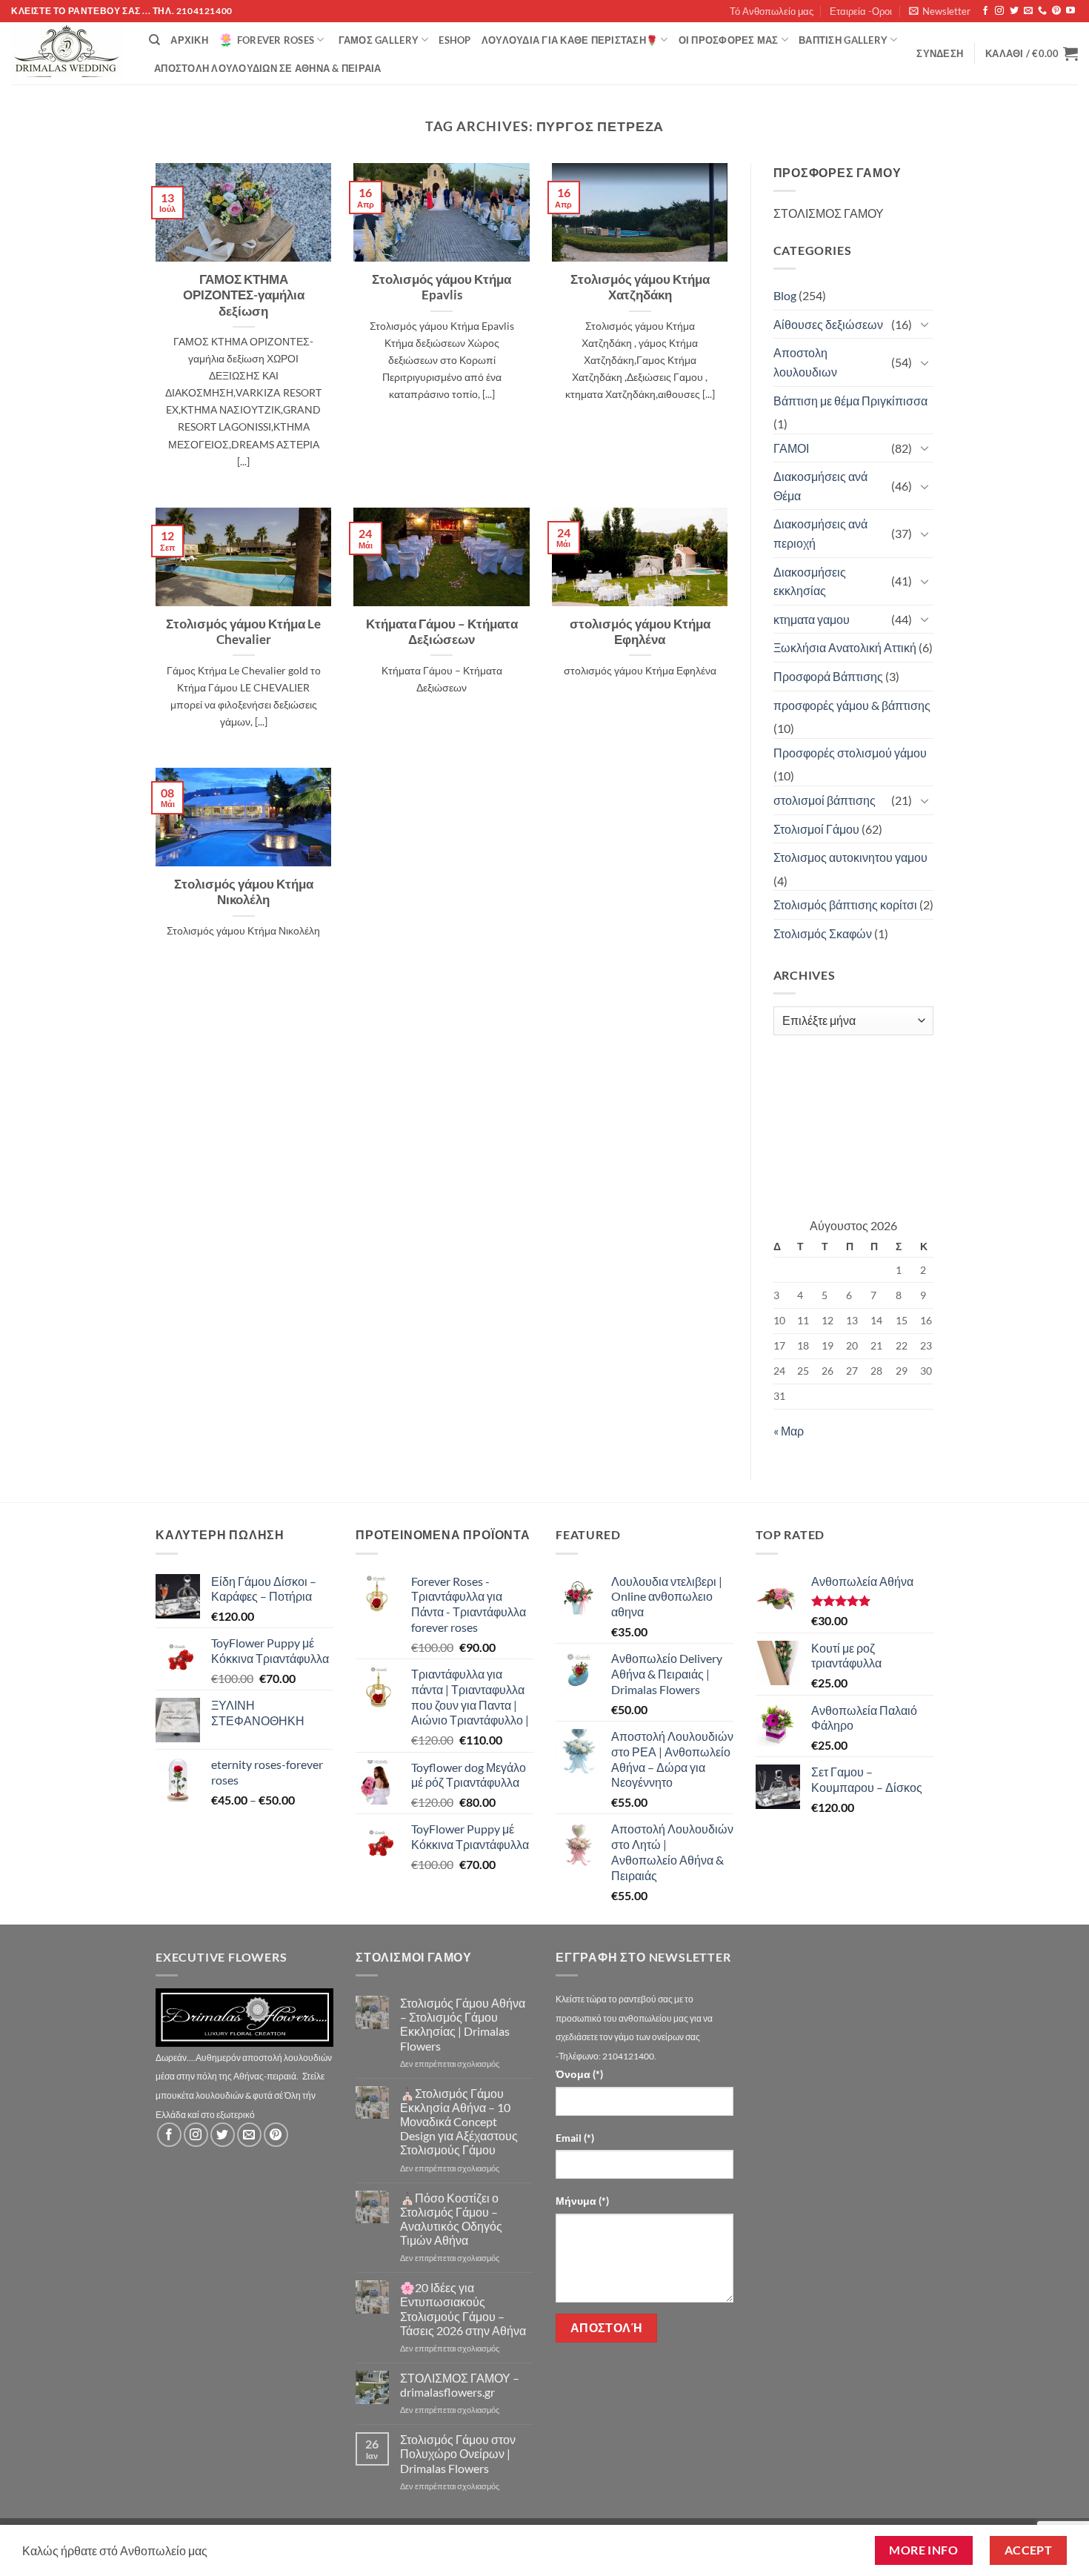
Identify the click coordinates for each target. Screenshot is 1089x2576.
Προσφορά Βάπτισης (828, 676)
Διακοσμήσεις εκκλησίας (810, 581)
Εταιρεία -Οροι (861, 11)
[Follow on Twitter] (1014, 11)
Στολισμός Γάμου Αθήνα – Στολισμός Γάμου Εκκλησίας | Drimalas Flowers (463, 2024)
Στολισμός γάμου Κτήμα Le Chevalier (243, 632)
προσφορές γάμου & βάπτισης (852, 705)
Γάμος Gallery (379, 40)
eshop (454, 40)
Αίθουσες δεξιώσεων (828, 324)
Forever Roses (276, 40)
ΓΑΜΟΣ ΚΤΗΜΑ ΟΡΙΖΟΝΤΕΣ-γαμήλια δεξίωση (244, 295)
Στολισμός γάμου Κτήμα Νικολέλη (244, 892)
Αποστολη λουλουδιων (805, 362)
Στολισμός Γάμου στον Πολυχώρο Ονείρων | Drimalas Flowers (458, 2453)
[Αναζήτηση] (154, 40)
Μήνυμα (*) (582, 2201)
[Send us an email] (1028, 11)
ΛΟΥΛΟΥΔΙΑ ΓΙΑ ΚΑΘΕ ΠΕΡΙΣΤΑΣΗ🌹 (570, 40)
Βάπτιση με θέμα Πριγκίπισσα (850, 401)
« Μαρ (789, 1431)
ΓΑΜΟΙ (791, 448)
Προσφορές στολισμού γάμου (850, 753)
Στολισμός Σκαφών (823, 933)
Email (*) (575, 2138)
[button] (940, 11)
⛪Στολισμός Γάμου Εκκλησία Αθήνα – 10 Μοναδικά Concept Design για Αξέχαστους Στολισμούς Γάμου (459, 2122)
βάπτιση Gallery (843, 40)
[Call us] (1042, 11)
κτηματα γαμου (812, 619)
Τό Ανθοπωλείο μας (772, 11)
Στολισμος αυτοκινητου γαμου (850, 857)
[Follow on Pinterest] (1056, 11)
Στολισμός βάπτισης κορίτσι (845, 904)
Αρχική (189, 40)
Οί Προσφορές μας (729, 40)
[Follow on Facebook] (985, 11)
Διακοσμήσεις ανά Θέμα (820, 486)
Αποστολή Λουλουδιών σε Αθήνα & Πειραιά (268, 68)
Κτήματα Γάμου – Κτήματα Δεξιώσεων (442, 632)
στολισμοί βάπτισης (825, 800)
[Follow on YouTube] (1070, 11)
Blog (785, 295)
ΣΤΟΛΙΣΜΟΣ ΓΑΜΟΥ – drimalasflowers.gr (460, 2385)
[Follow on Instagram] (999, 11)
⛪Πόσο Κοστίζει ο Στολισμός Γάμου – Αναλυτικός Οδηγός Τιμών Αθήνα (451, 2219)
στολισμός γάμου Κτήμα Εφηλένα (640, 632)
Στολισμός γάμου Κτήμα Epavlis (442, 288)
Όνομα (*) (579, 2074)
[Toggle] (925, 324)
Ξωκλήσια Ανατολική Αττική (845, 647)
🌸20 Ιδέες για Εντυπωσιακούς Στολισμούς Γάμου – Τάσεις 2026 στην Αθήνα (463, 2309)
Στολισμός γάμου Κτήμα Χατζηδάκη (640, 288)
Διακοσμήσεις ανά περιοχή (820, 533)
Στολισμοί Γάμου (816, 829)
